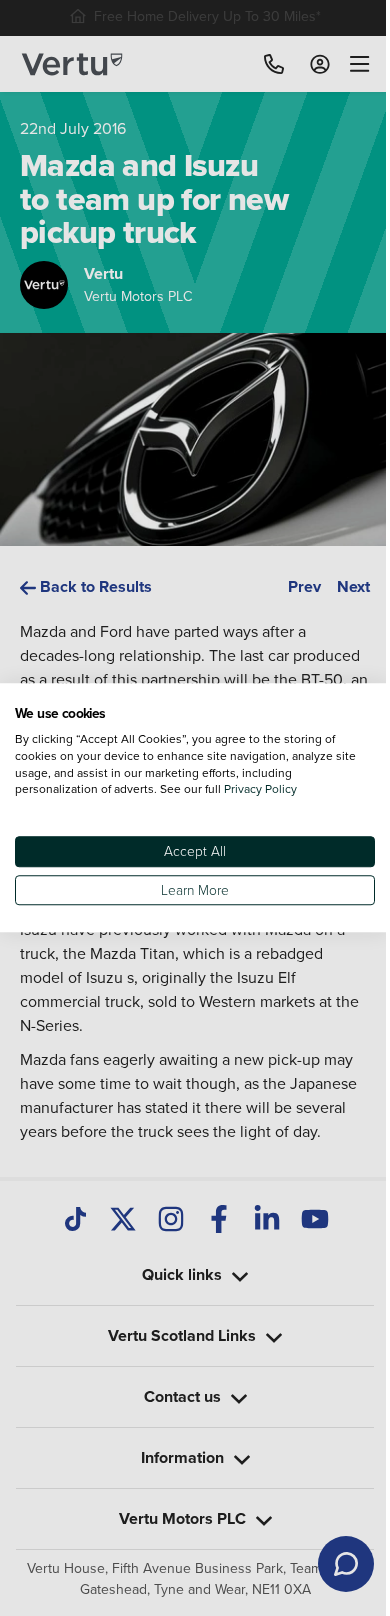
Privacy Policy (260, 789)
